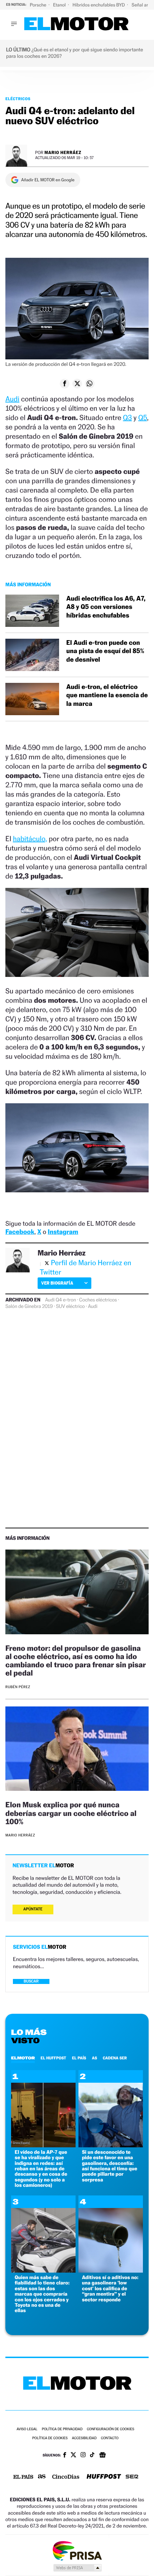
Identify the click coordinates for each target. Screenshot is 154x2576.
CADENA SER (115, 2058)
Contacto (110, 2438)
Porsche (38, 5)
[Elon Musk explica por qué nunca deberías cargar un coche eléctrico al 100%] (77, 1750)
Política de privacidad (62, 2429)
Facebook (20, 1232)
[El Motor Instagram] (83, 2455)
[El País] (23, 2477)
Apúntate (33, 1909)
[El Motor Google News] (102, 2456)
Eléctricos (18, 99)
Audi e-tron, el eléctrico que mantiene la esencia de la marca (107, 695)
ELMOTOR (23, 2058)
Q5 (143, 418)
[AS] (42, 2477)
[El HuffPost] (104, 2477)
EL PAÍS (79, 2058)
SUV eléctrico (70, 1306)
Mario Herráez (63, 152)
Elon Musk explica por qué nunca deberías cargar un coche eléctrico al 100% (71, 1813)
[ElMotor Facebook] (65, 2456)
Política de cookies (50, 2438)
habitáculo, (30, 839)
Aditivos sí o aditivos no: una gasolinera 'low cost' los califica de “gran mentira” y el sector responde (110, 2289)
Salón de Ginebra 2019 (29, 1306)
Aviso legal (27, 2429)
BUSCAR (31, 1981)
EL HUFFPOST (53, 2058)
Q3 (127, 418)
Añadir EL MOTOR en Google (48, 180)
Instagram (63, 1232)
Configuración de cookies (110, 2429)
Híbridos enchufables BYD (99, 5)
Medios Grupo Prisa (77, 2568)
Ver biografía (57, 1283)
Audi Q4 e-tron (61, 1300)
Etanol (60, 5)
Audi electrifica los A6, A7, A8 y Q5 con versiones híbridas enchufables (106, 607)
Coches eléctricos (98, 1300)
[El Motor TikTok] (92, 2455)
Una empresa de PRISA (77, 2550)
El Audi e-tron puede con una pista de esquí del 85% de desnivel (105, 651)
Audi (12, 399)
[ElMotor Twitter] (73, 2456)
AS (95, 2058)
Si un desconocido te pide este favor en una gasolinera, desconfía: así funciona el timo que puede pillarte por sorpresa (110, 2166)
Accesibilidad (84, 2438)
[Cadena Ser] (132, 2477)
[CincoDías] (66, 2477)
